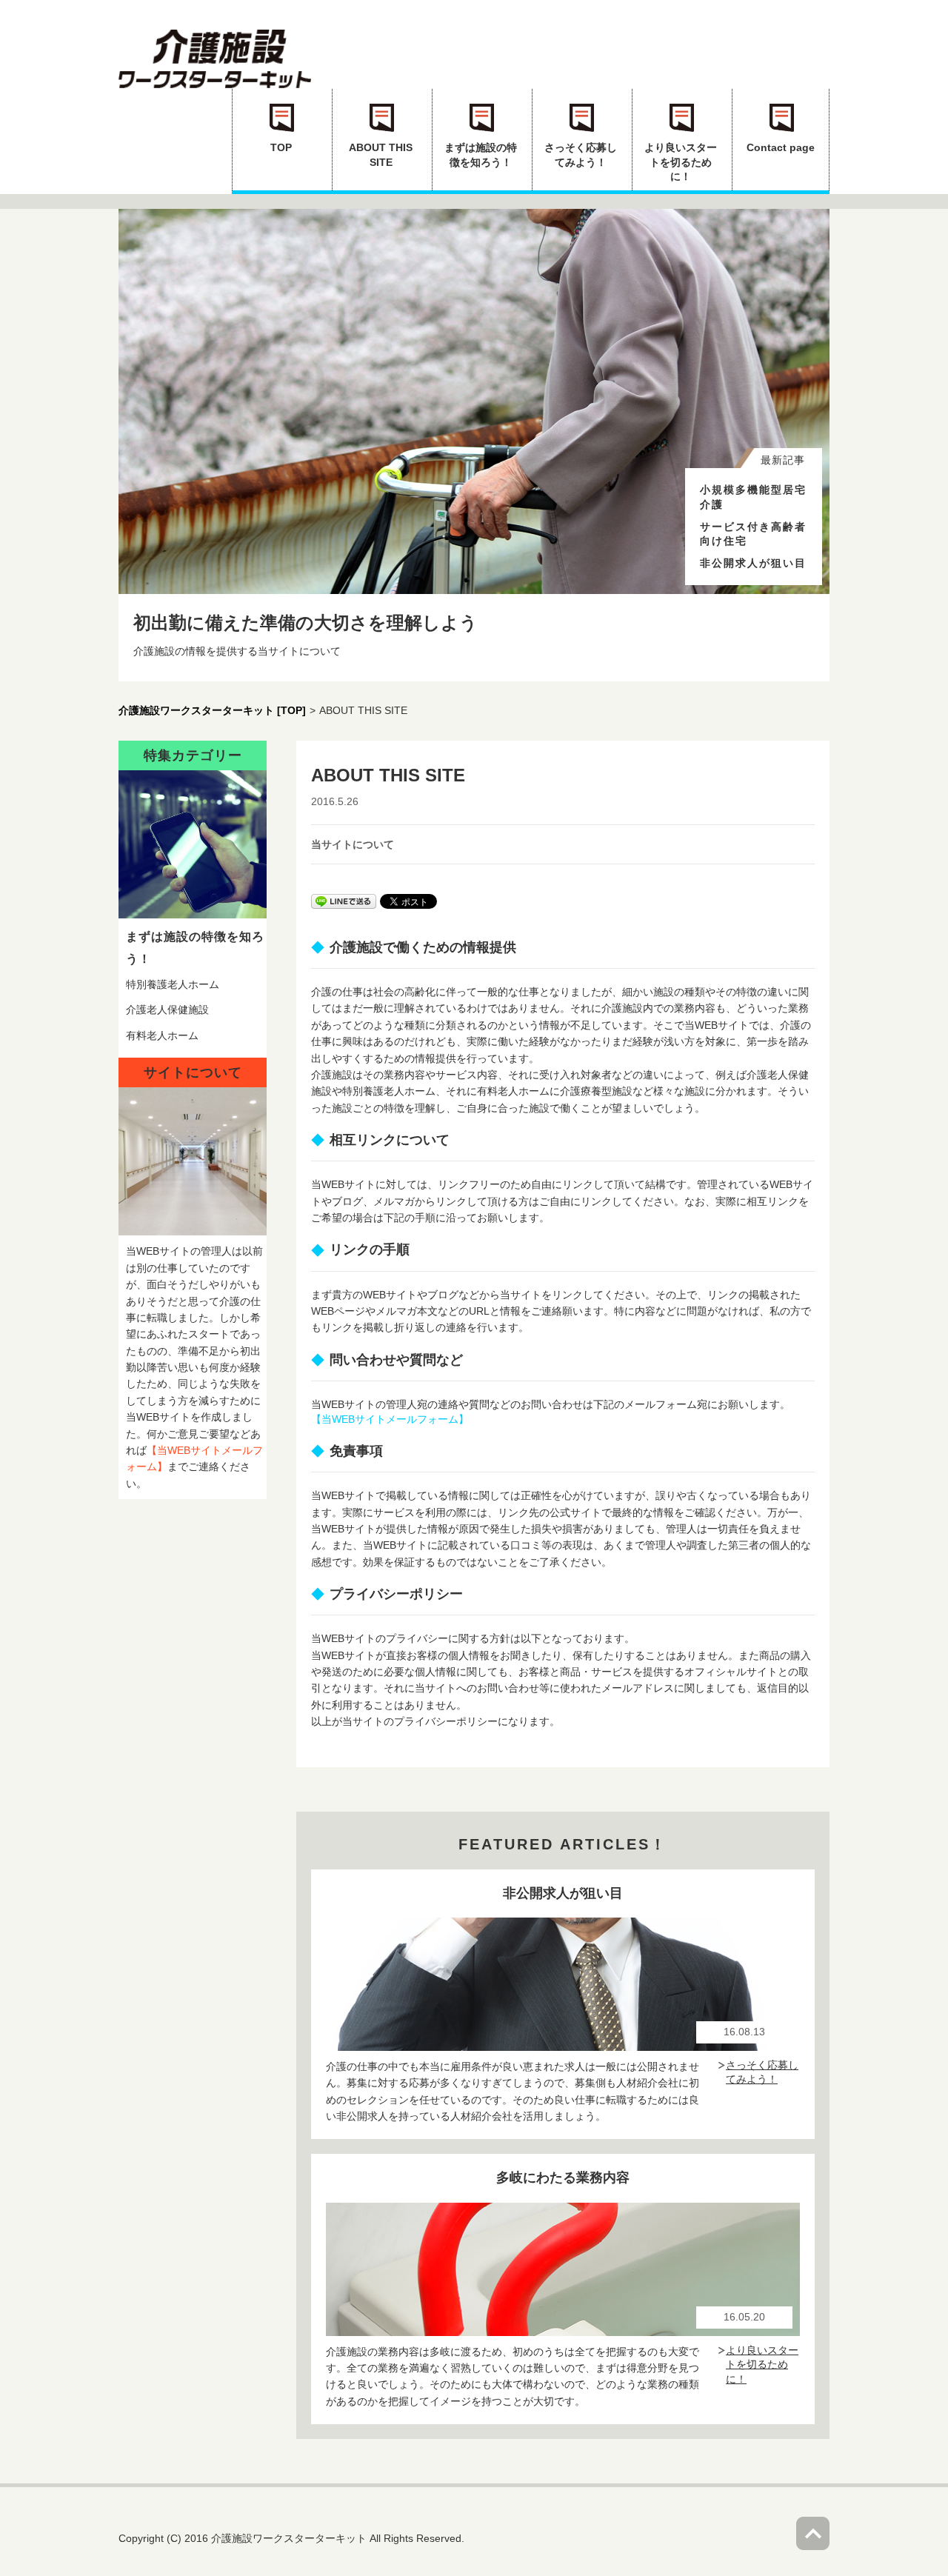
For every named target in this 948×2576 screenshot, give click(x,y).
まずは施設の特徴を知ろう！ (481, 155)
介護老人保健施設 (167, 1010)
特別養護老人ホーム (173, 984)
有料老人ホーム (162, 1035)
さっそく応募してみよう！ (581, 155)
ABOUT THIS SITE (381, 155)
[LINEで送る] (344, 901)
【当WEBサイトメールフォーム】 (390, 1419)
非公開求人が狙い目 (753, 563)
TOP (281, 147)
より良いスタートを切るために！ (681, 162)
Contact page (781, 147)
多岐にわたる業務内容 (563, 2178)
